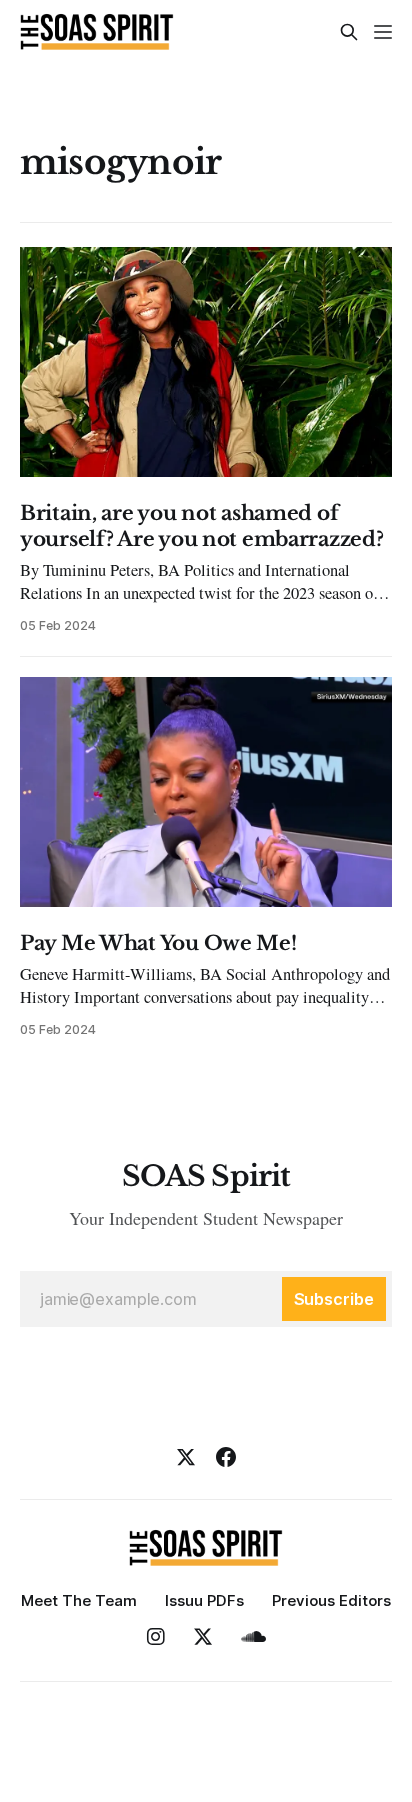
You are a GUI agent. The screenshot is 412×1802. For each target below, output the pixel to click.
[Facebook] (226, 1457)
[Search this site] (349, 32)
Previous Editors (331, 1600)
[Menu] (383, 32)
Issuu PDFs (204, 1600)
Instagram (156, 1637)
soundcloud (253, 1637)
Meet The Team (79, 1600)
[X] (186, 1457)
